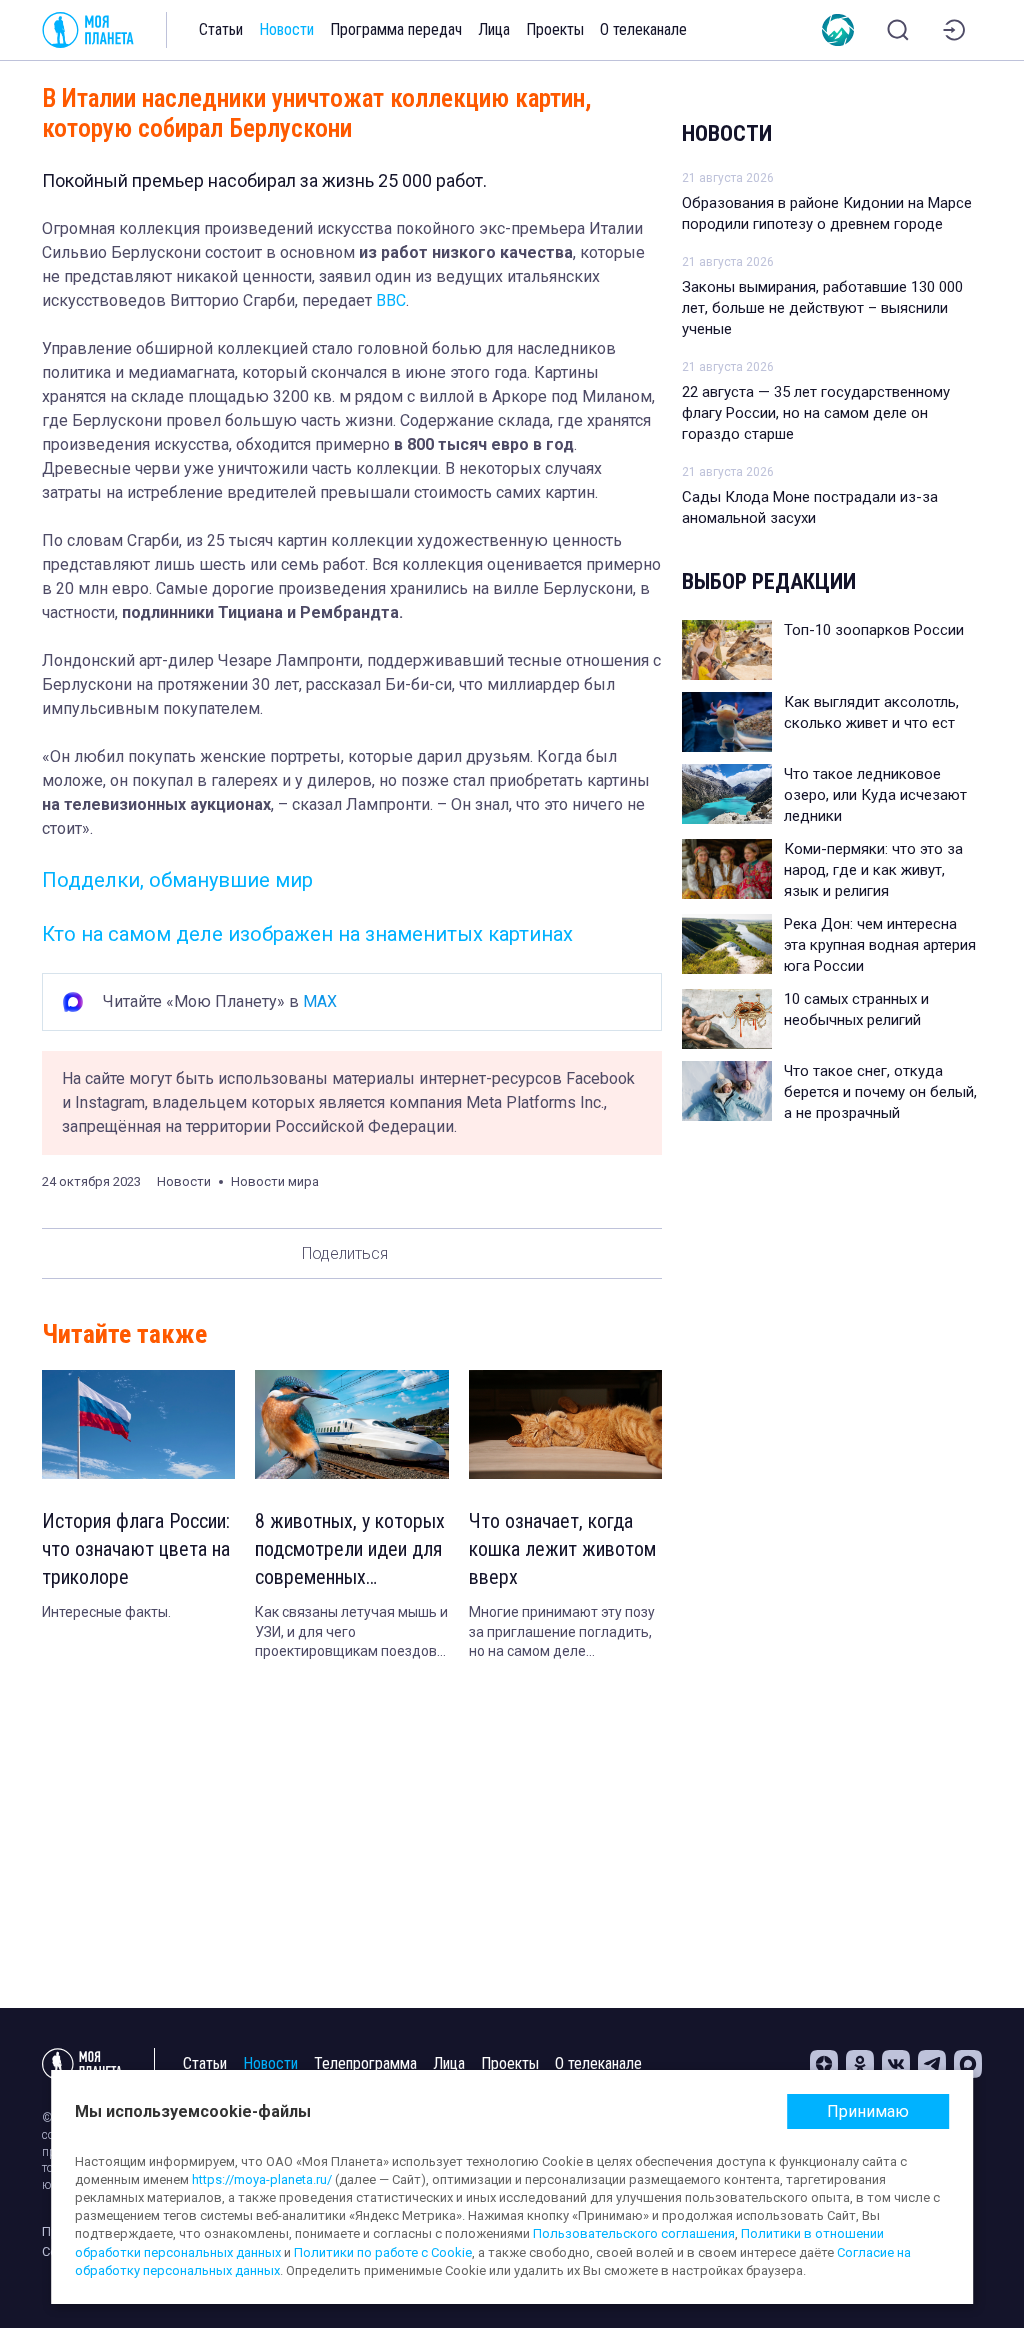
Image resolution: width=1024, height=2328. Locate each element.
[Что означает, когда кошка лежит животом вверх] (565, 1424)
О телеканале (643, 29)
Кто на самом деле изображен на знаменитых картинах (307, 934)
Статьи (221, 29)
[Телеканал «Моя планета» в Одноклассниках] (860, 2064)
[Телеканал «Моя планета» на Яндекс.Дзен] (824, 2064)
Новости (286, 29)
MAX (320, 1001)
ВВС (391, 300)
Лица (494, 29)
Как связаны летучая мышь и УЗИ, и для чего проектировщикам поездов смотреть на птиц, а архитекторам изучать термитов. (351, 1633)
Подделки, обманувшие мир (177, 880)
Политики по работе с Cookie (383, 2252)
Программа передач (396, 29)
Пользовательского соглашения (634, 2233)
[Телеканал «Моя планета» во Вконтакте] (896, 2064)
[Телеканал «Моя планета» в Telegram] (932, 2064)
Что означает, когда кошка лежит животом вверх (562, 1549)
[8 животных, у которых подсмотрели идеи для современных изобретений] (351, 1424)
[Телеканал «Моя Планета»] (88, 30)
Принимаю (868, 2111)
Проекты (555, 29)
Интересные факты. (106, 1612)
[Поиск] (898, 30)
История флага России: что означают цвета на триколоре (136, 1549)
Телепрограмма (365, 2063)
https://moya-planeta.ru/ (262, 2179)
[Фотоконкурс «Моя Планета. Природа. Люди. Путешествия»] (838, 30)
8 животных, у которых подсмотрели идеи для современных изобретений (350, 1550)
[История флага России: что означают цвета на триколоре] (138, 1424)
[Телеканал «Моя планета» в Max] (968, 2064)
